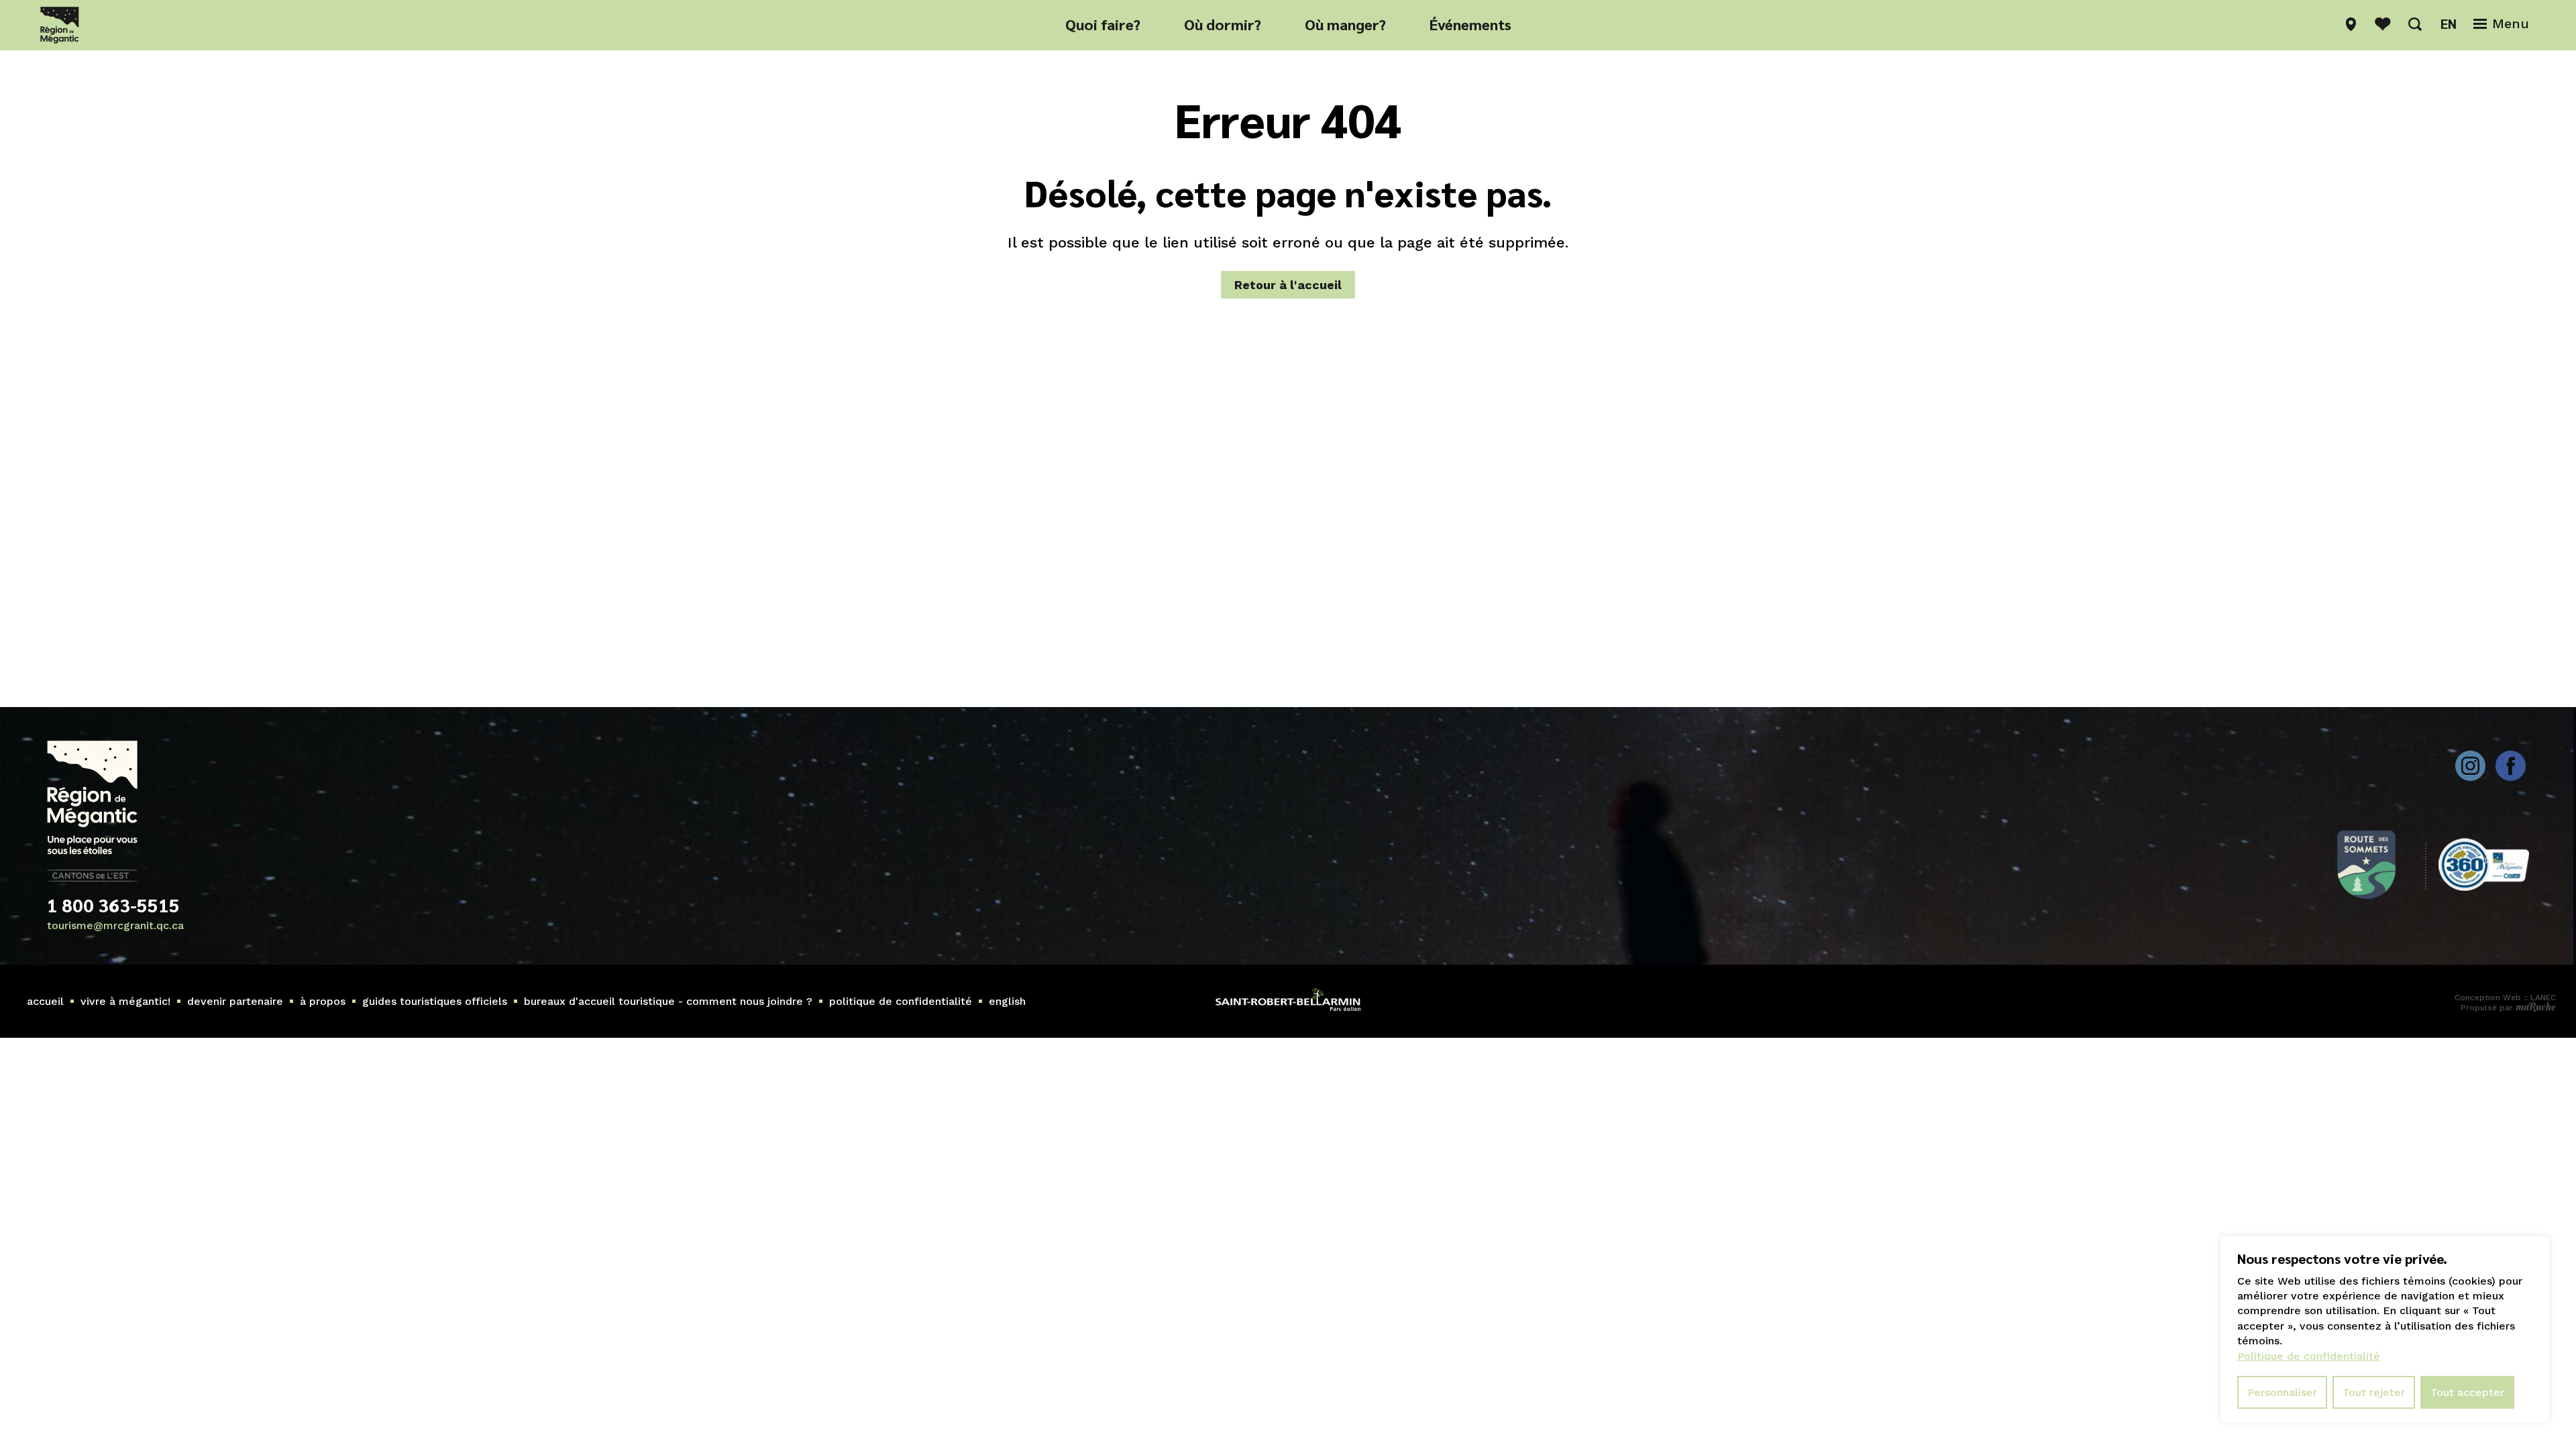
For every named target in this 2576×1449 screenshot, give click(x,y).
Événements (1470, 24)
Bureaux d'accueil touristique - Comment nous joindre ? (668, 1001)
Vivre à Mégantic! (125, 1001)
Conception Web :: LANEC (2505, 998)
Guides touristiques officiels (435, 1001)
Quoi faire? (1103, 24)
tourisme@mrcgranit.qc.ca (115, 925)
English (1007, 1001)
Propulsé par (2488, 1008)
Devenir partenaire (235, 1001)
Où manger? (1345, 24)
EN (2449, 23)
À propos (323, 1001)
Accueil (45, 1001)
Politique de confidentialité (901, 1001)
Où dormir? (1223, 24)
